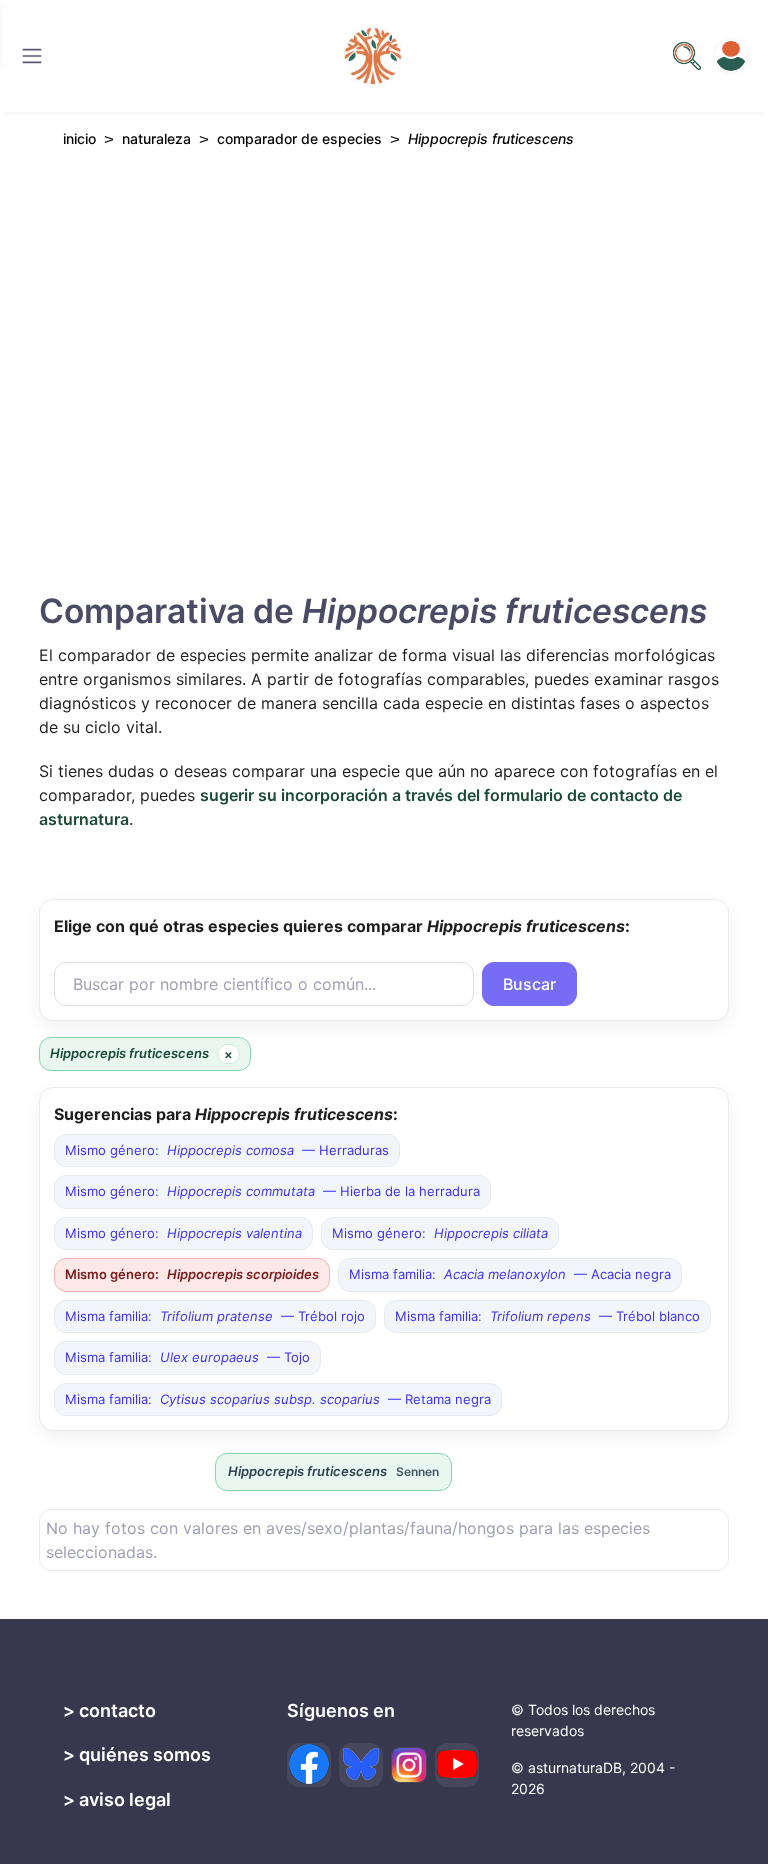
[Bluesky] (361, 1765)
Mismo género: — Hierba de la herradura (272, 1191)
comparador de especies (299, 138)
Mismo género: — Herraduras (227, 1150)
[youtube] (457, 1765)
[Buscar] (32, 56)
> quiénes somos (137, 1754)
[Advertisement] (384, 339)
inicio (79, 138)
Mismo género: (183, 1233)
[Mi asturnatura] (731, 56)
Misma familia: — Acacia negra (510, 1274)
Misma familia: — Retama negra (278, 1399)
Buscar (529, 984)
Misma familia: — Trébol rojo (215, 1316)
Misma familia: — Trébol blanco (547, 1316)
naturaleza (156, 138)
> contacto (109, 1710)
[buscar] (687, 56)
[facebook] (309, 1765)
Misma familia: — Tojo (187, 1357)
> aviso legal (117, 1799)
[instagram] (409, 1765)
